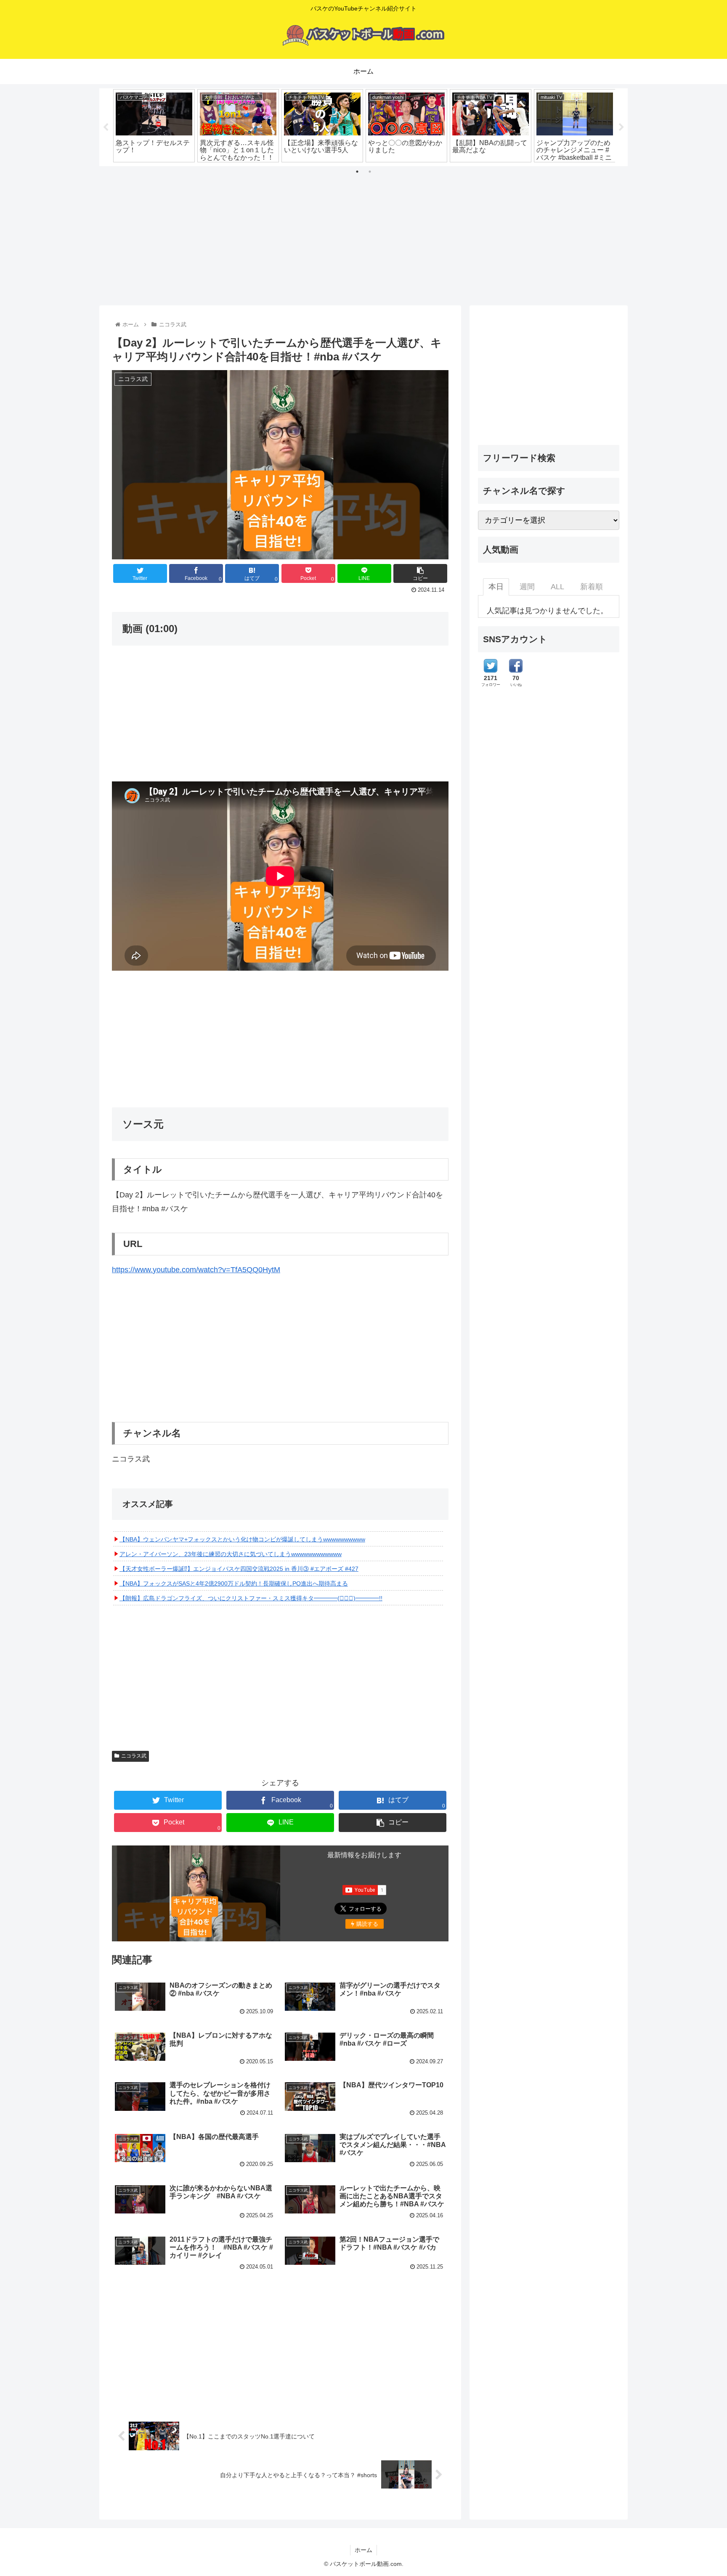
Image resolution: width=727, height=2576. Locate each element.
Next (621, 127)
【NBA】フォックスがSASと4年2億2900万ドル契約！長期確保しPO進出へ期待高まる (234, 1583)
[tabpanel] (154, 126)
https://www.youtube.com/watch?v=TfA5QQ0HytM (196, 1270)
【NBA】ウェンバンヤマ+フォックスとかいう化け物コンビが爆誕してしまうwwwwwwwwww (242, 1539)
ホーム (363, 2550)
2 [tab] (370, 172)
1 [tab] (357, 172)
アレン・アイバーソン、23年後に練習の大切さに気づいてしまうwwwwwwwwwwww (231, 1554)
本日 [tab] (496, 587)
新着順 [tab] (592, 587)
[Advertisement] (363, 233)
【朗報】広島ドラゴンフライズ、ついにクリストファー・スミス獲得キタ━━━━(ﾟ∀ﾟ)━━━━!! (251, 1598)
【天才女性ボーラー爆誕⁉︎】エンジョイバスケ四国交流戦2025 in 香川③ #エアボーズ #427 (239, 1569)
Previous (106, 127)
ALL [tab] (557, 587)
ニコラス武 (134, 1756)
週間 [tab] (527, 587)
